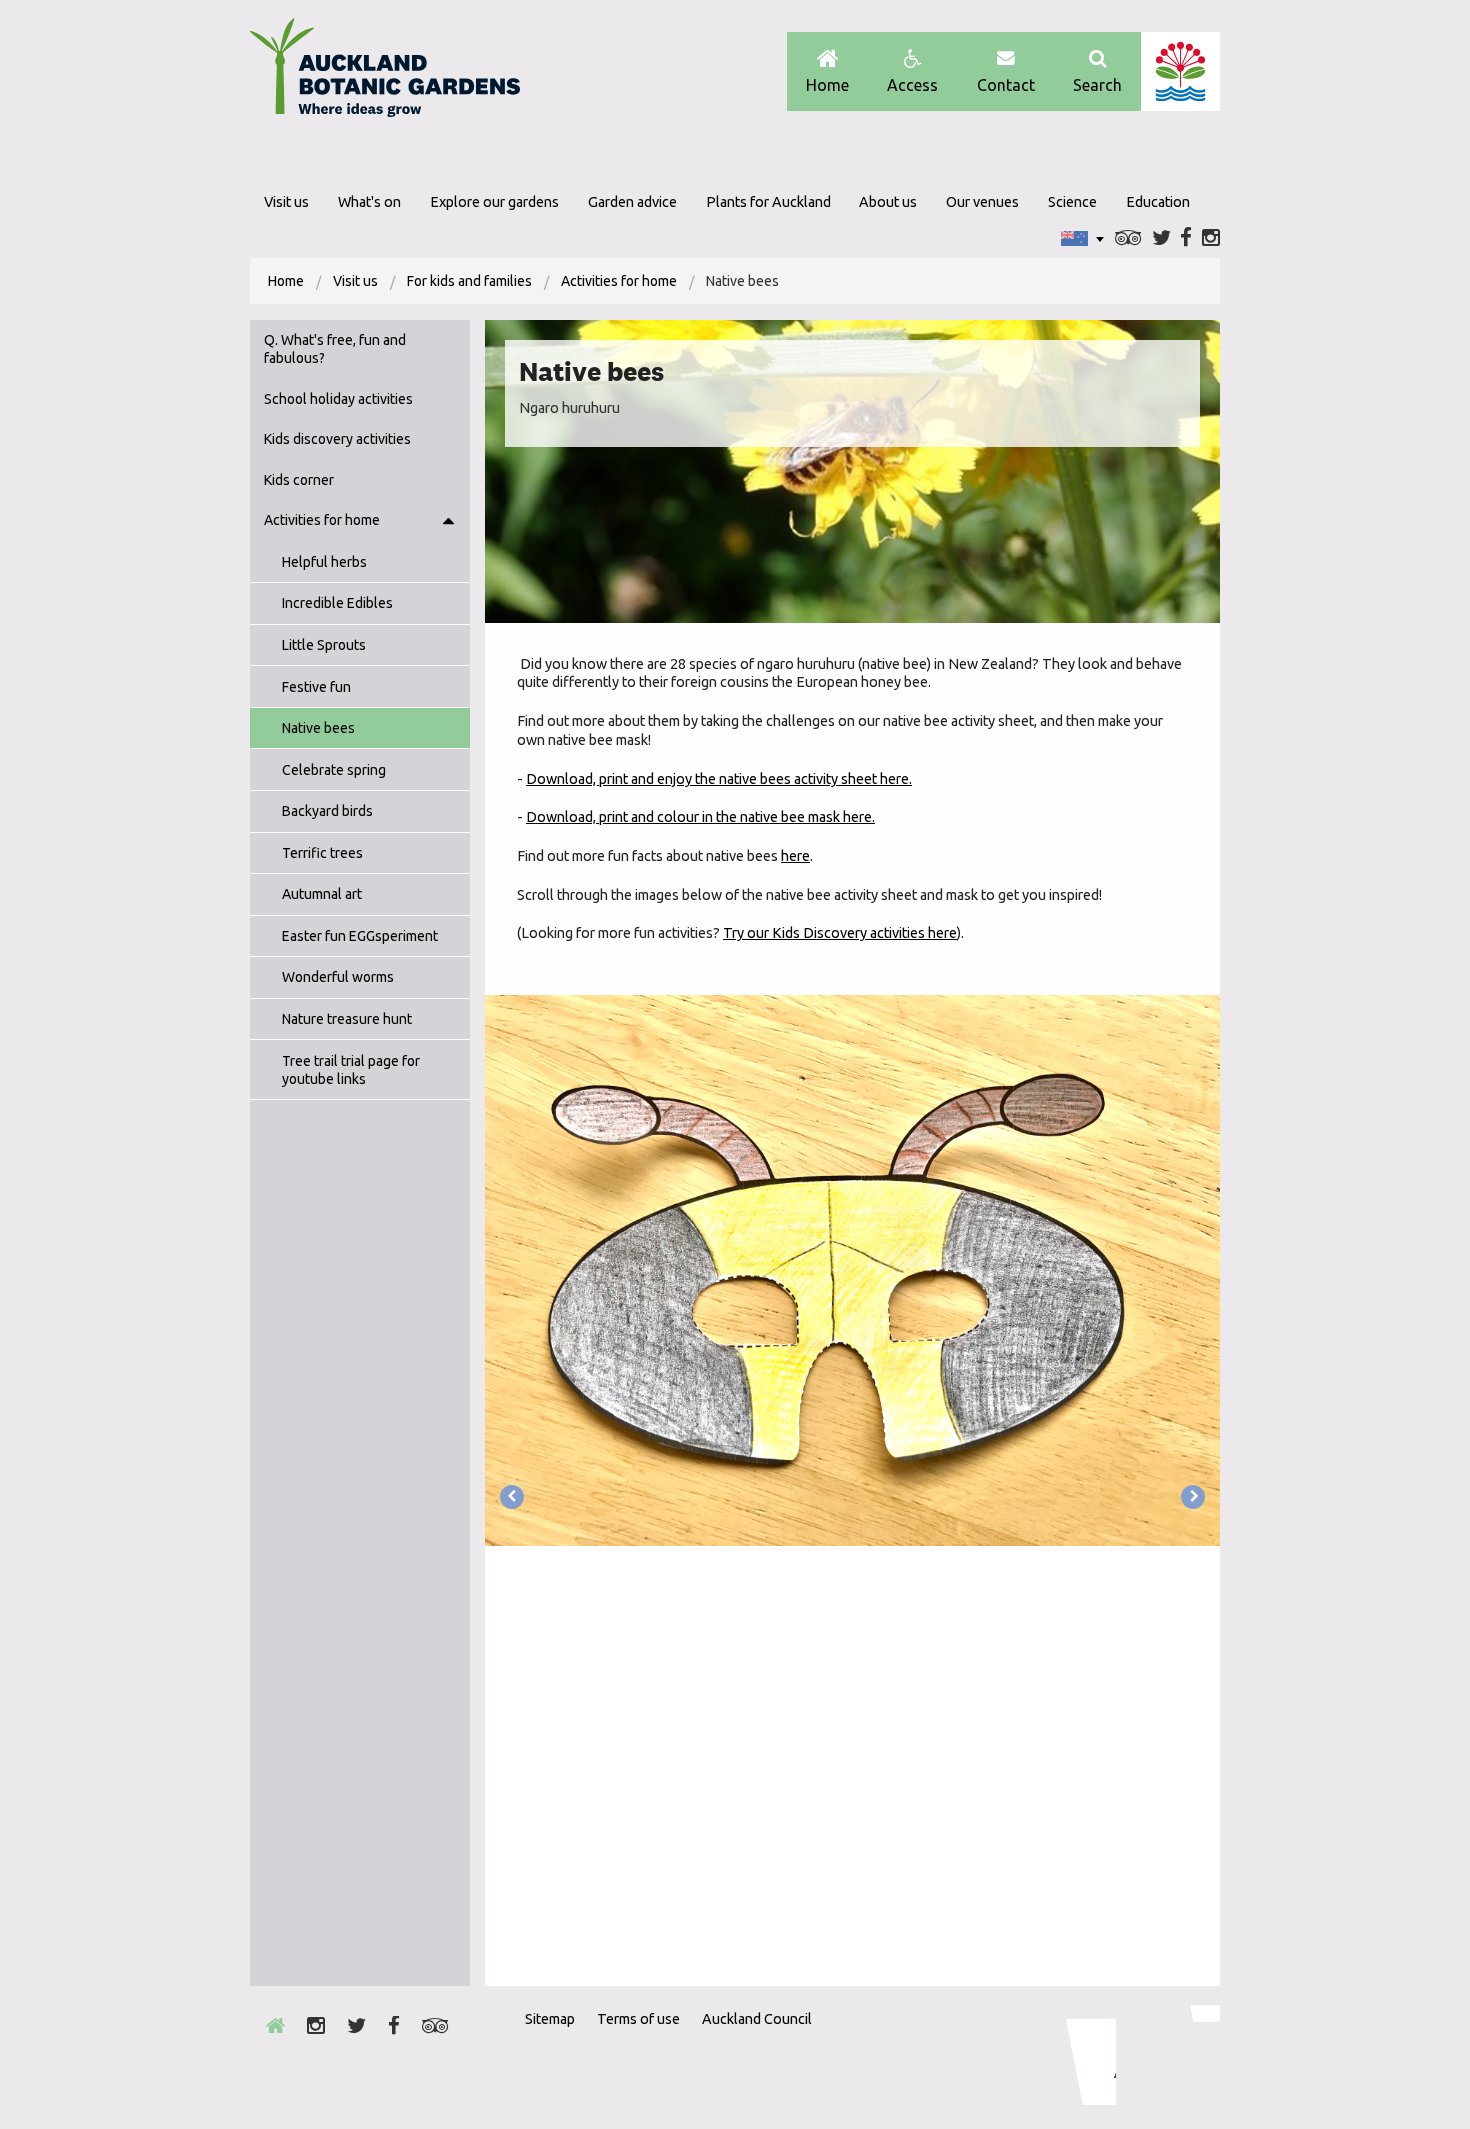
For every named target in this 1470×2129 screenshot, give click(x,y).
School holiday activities (338, 399)
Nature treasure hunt (347, 1019)
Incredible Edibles (337, 603)
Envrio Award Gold (1077, 2055)
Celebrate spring (334, 770)
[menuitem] (286, 281)
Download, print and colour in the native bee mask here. (700, 817)
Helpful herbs (324, 562)
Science (1072, 202)
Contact (1006, 85)
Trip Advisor (1128, 238)
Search (1097, 85)
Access (912, 85)
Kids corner (299, 480)
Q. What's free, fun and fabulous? (335, 349)
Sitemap (550, 2019)
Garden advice (632, 202)
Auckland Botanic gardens (385, 73)
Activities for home (619, 281)
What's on (369, 202)
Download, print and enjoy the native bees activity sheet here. (719, 779)
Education (1158, 202)
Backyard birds (327, 811)
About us (888, 202)
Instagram (1211, 238)
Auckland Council (1180, 71)
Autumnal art (322, 894)
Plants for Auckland (768, 202)
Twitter (1161, 238)
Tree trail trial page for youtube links (351, 1070)
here (795, 856)
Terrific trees (322, 853)
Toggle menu (448, 521)
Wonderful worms (338, 977)
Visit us (286, 202)
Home (827, 85)
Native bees (318, 728)
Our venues (982, 202)
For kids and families (469, 281)
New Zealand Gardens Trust (1180, 2055)
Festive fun (316, 687)
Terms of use (638, 2019)
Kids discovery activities (337, 439)
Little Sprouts (324, 645)
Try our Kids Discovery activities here (840, 933)
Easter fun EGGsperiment (360, 936)
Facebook (1186, 238)
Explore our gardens (494, 202)
